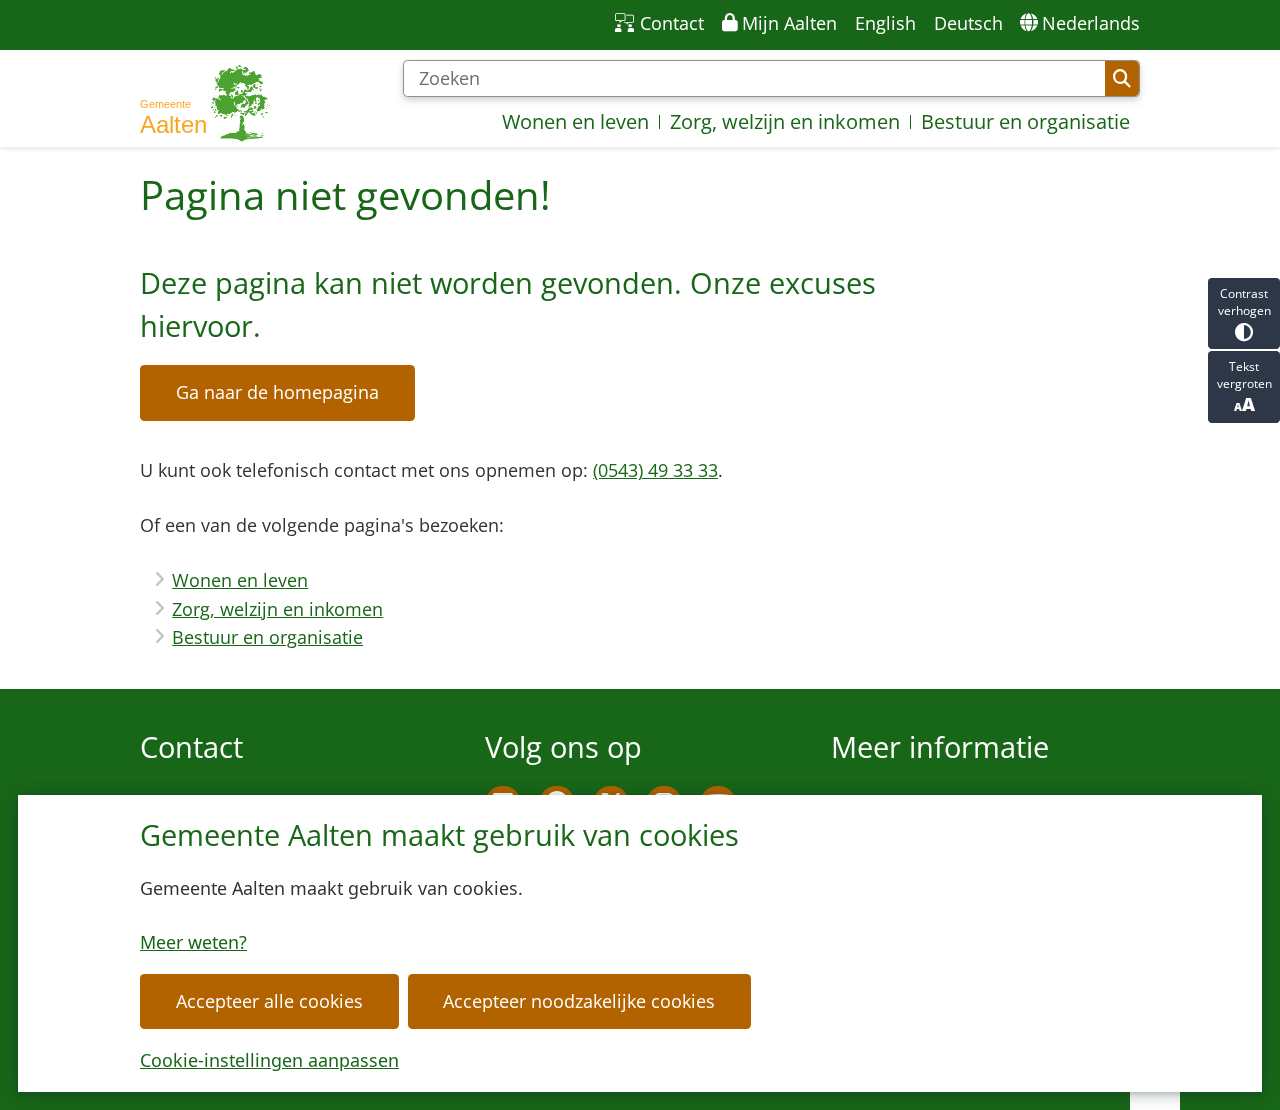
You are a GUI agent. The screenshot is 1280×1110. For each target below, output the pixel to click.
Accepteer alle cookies (269, 1001)
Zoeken (1122, 79)
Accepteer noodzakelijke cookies (579, 1001)
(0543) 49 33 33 (655, 470)
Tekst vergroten (1244, 375)
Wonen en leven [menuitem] (575, 121)
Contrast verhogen (1244, 302)
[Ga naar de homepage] (205, 103)
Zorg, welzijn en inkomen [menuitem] (785, 121)
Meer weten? (193, 942)
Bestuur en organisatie (267, 637)
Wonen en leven (240, 580)
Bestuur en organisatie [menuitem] (1025, 121)
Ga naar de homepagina (277, 392)
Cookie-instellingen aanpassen (269, 1060)
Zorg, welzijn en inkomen (277, 609)
